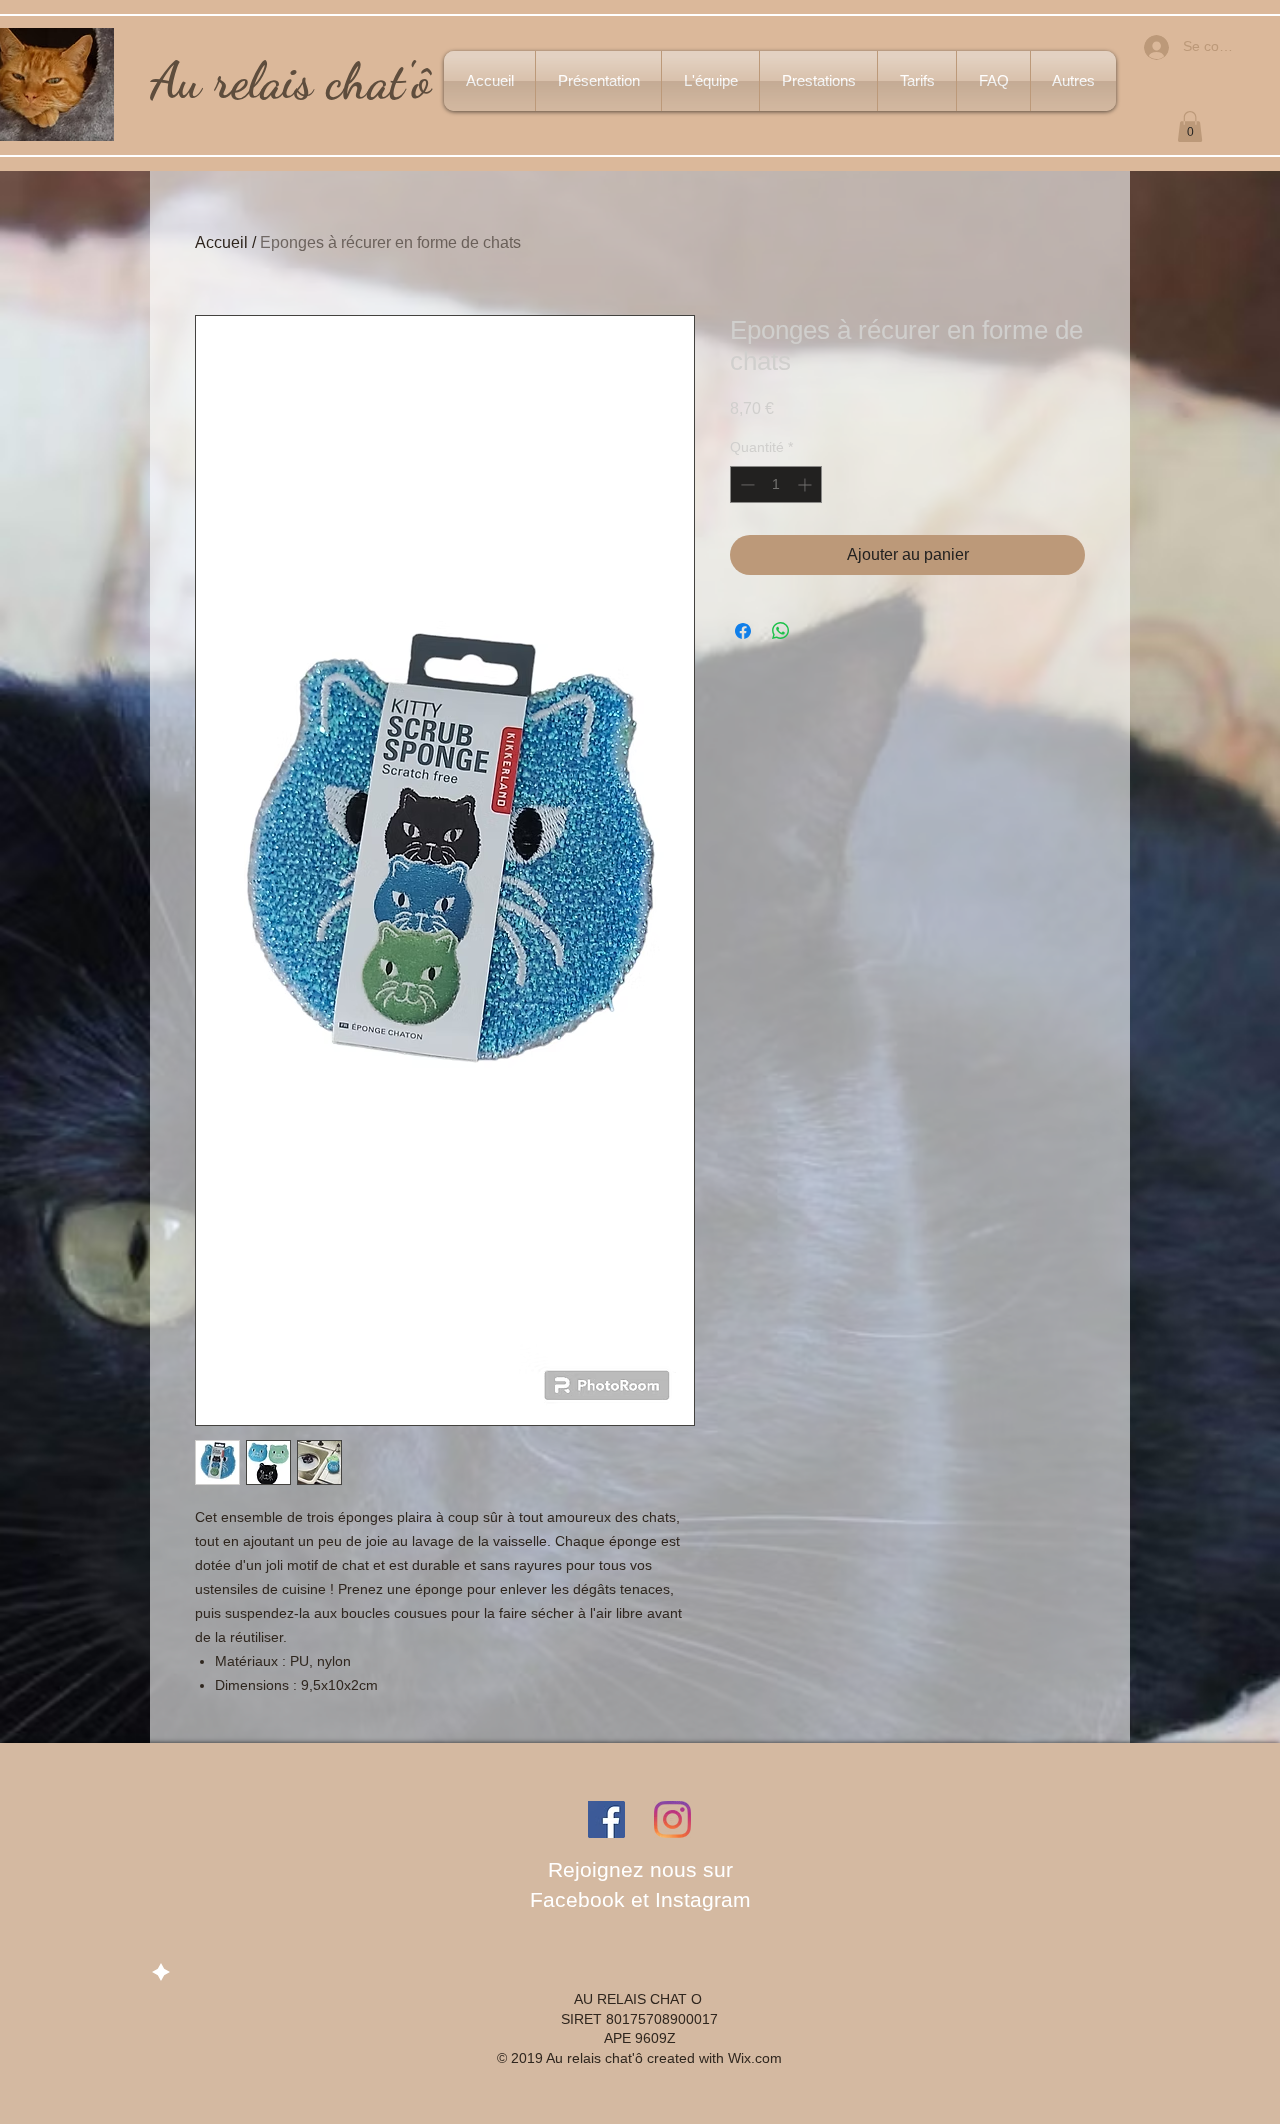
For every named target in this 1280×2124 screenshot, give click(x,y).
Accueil (221, 242)
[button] (1190, 126)
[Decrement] (745, 484)
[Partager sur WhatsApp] (781, 631)
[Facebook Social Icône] (606, 1819)
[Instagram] (672, 1819)
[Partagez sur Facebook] (743, 631)
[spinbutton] (776, 484)
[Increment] (806, 484)
